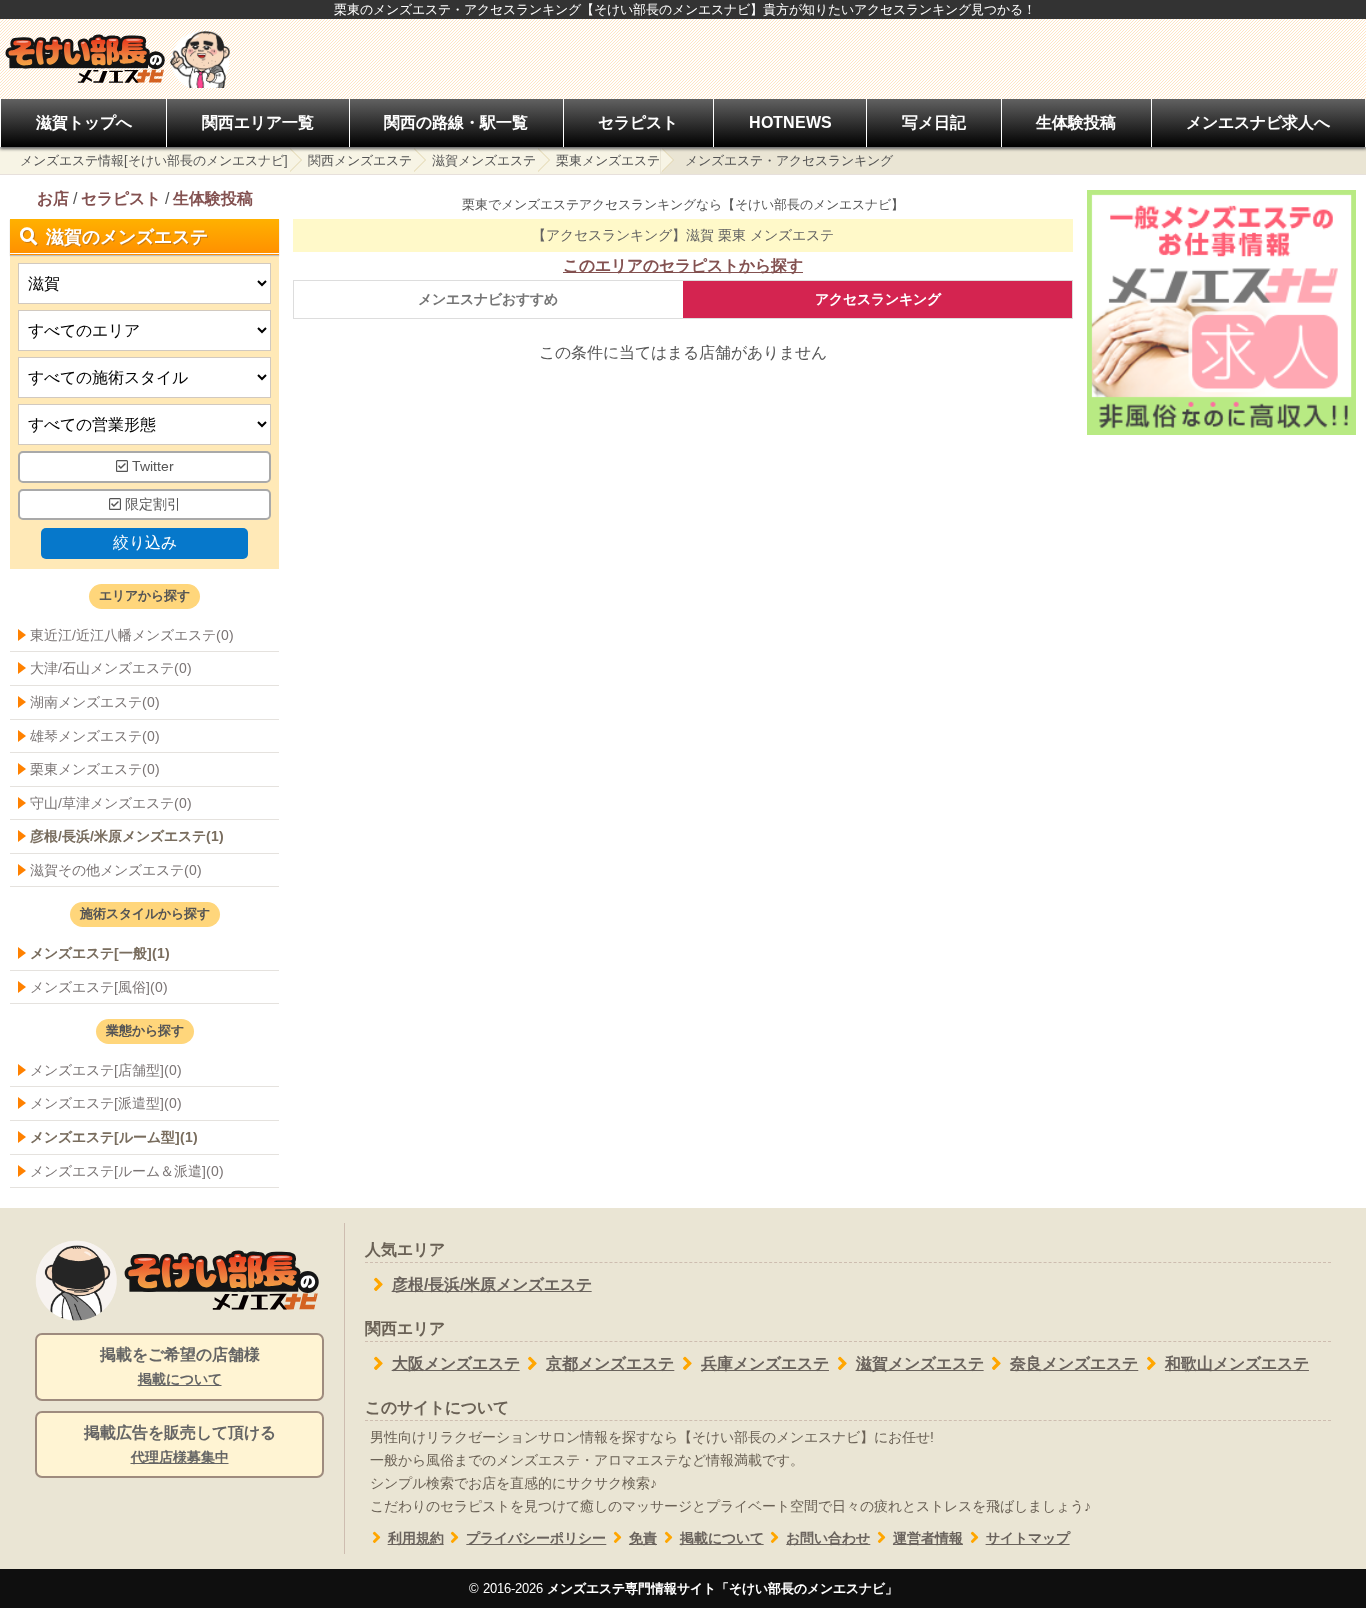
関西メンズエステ (360, 160)
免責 (643, 1538)
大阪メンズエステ (456, 1363)
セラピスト (638, 122)
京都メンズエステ (610, 1363)
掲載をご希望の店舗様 (180, 1366)
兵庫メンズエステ (765, 1363)
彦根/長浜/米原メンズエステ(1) (127, 836)
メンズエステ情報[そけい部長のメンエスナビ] (154, 160)
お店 (53, 198)
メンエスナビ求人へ (1258, 122)
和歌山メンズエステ (1237, 1363)
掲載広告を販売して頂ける (180, 1444)
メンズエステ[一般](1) (100, 953)
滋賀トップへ (84, 122)
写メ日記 (934, 122)
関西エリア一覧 (258, 122)
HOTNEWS (790, 122)
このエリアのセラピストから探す (683, 265)
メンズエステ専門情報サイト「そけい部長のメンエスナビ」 (722, 1588)
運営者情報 (928, 1538)
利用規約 (416, 1538)
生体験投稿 (1076, 122)
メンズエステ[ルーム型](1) (114, 1137)
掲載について (722, 1538)
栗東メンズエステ (608, 160)
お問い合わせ (828, 1538)
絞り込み (145, 542)
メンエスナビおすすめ (488, 299)
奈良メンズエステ (1074, 1363)
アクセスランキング (878, 299)
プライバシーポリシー (536, 1538)
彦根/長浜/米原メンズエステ (492, 1284)
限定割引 (151, 504)
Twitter (151, 466)
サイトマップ (1028, 1538)
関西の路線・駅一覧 (456, 122)
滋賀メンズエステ (484, 160)
